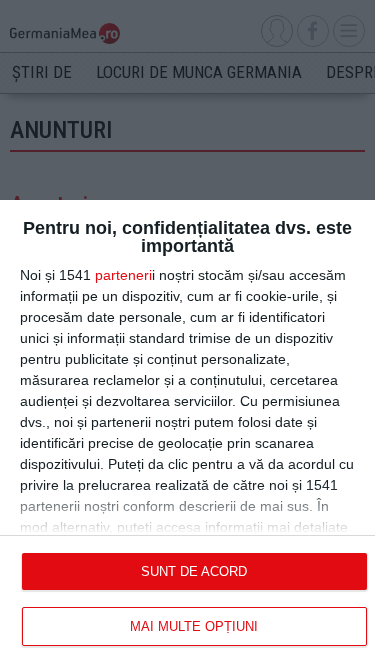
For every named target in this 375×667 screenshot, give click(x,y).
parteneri (123, 275)
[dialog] (187, 433)
